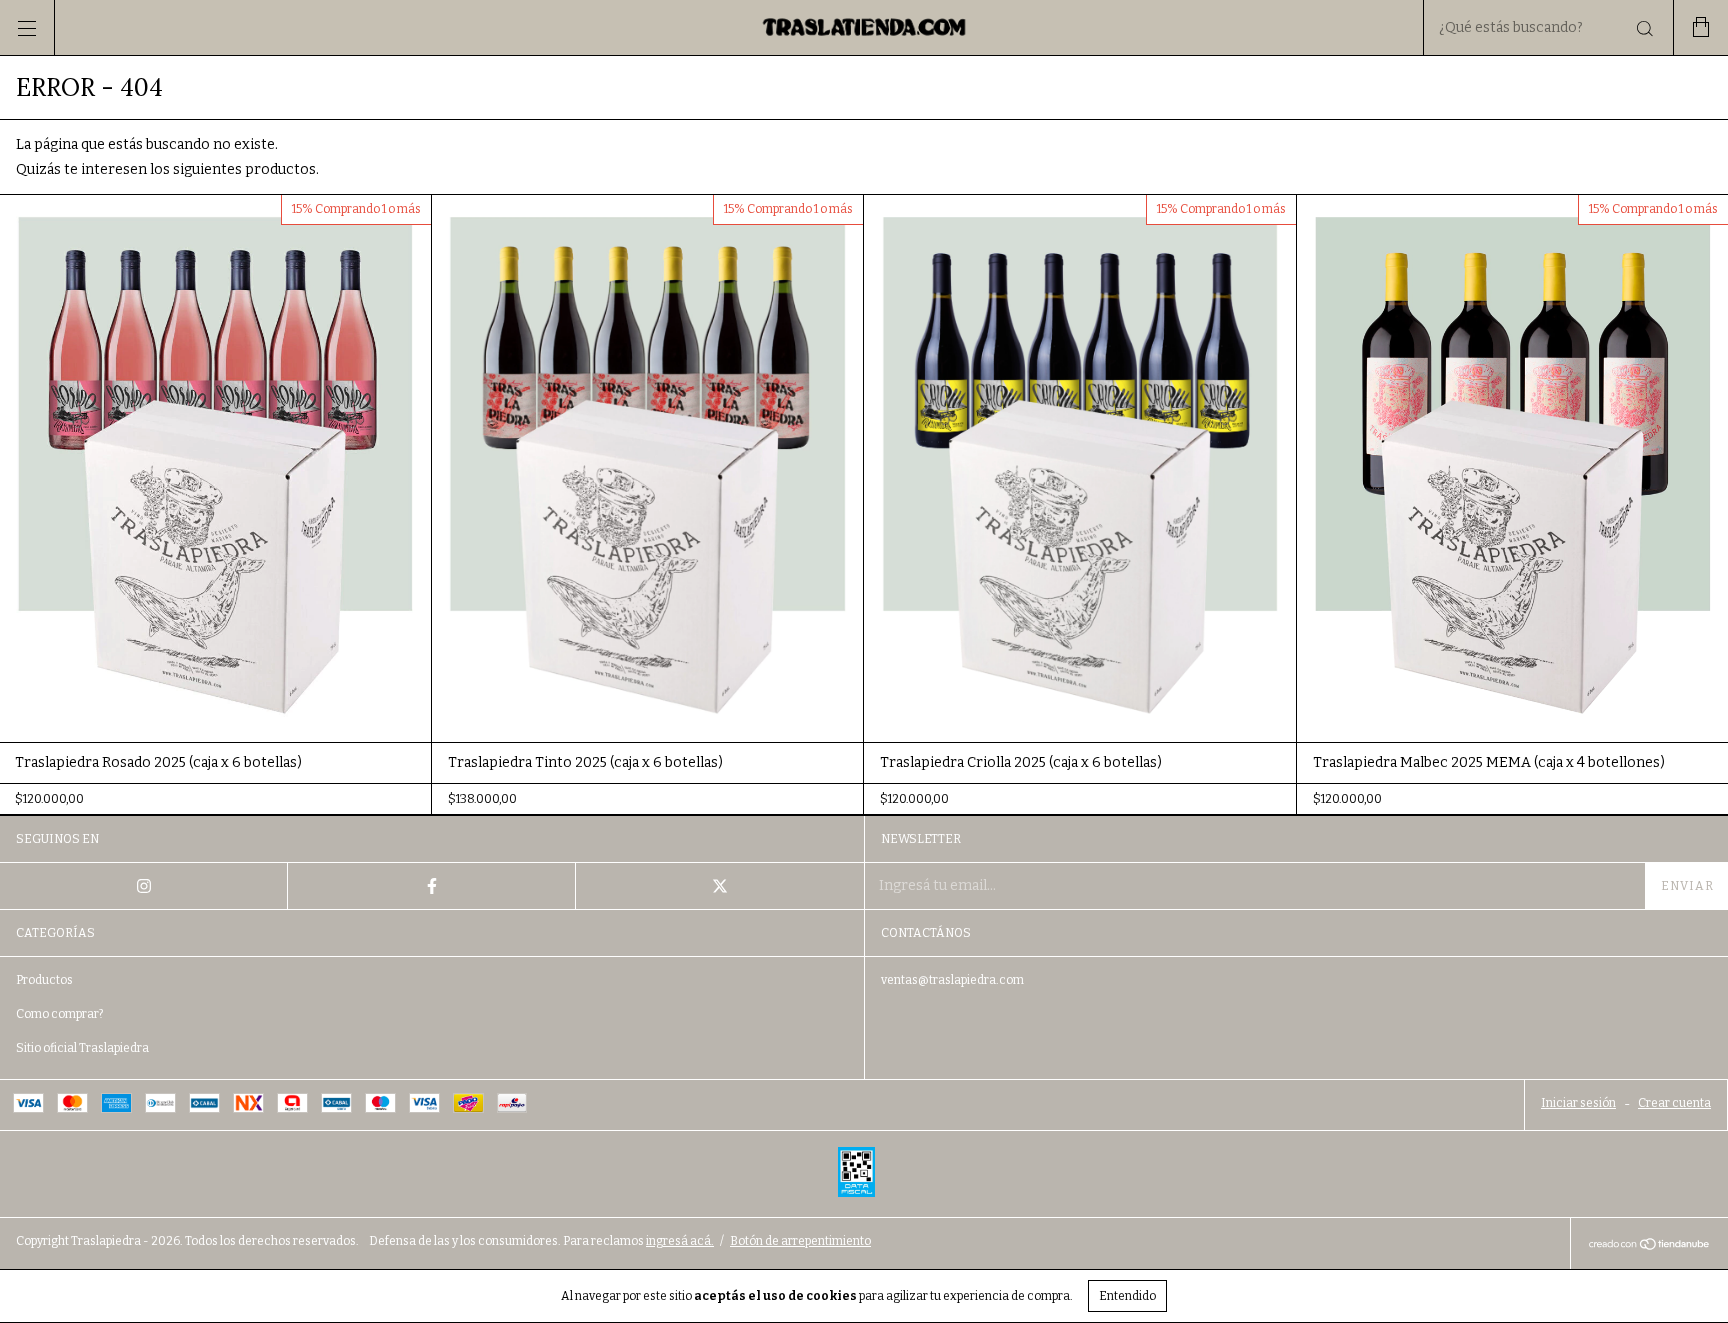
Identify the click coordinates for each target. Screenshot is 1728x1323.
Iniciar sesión (1578, 1103)
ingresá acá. (680, 1241)
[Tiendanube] (1649, 1246)
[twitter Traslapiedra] (720, 886)
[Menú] (27, 27)
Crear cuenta (1674, 1103)
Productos (44, 980)
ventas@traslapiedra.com (952, 980)
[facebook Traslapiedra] (432, 886)
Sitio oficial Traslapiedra (82, 1048)
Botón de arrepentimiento (800, 1241)
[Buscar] (1643, 29)
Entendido (1127, 1296)
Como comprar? (59, 1014)
